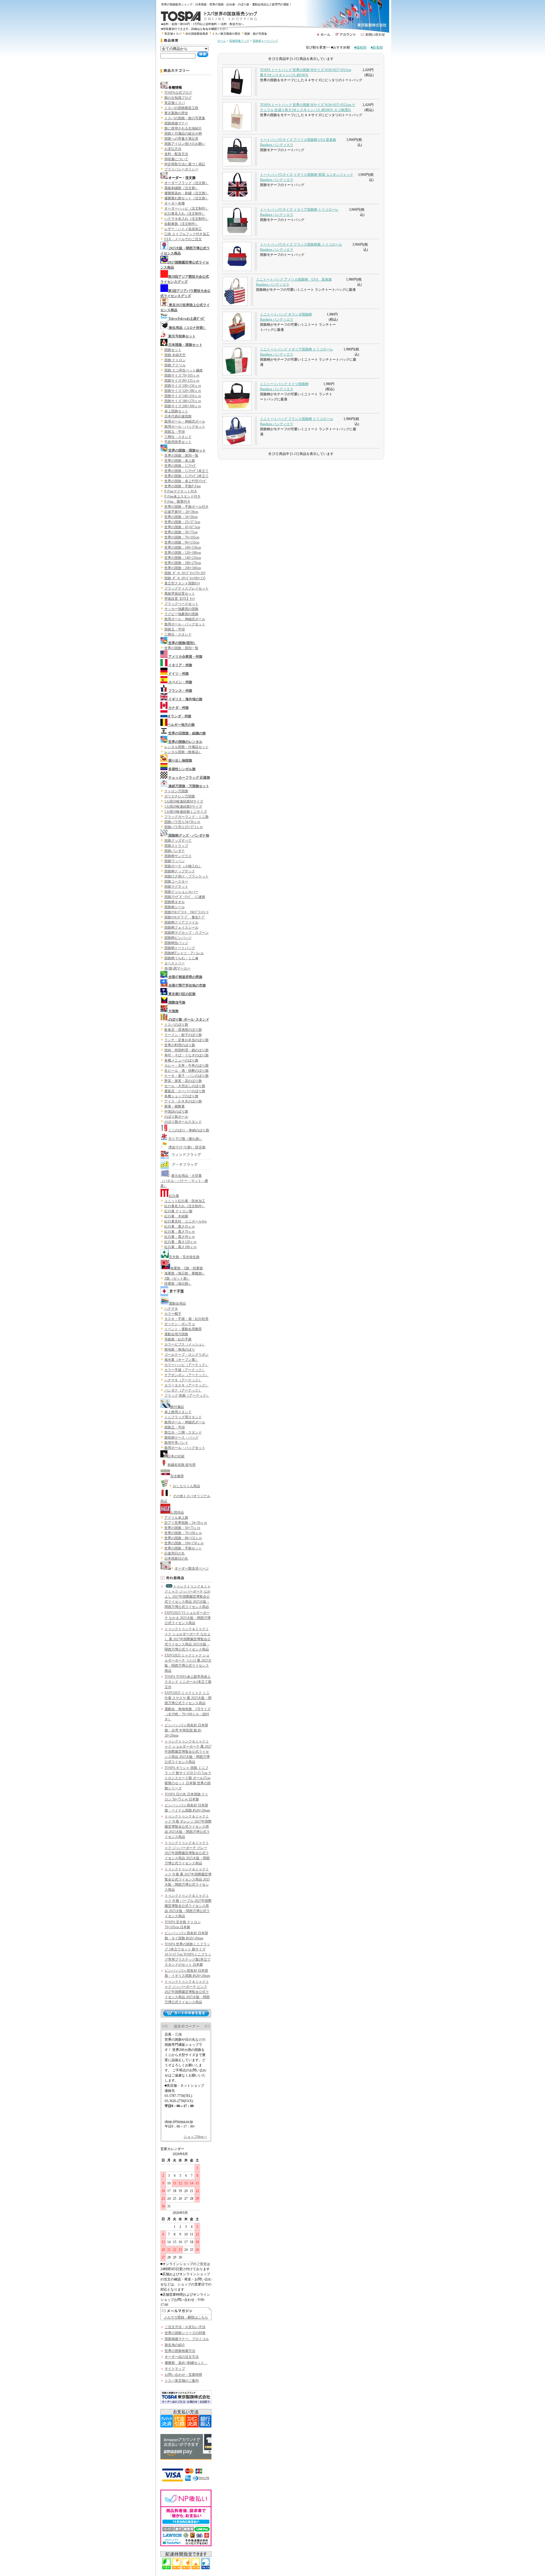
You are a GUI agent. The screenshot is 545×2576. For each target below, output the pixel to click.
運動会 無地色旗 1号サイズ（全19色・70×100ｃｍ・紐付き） (188, 1714)
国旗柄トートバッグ (180, 948)
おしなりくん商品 (186, 1486)
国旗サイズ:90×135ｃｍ (182, 381)
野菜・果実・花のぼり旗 (183, 1081)
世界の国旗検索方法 (180, 2351)
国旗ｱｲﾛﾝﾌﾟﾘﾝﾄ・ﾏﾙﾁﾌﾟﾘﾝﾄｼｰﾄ (186, 912)
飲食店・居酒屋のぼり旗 (183, 1030)
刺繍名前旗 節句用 (182, 1465)
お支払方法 (173, 149)
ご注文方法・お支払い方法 (185, 2327)
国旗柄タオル (175, 902)
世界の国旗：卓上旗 (180, 461)
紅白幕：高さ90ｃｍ (180, 1237)
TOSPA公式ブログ (178, 93)
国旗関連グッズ (239, 41)
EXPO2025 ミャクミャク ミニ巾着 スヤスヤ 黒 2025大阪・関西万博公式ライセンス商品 (188, 1698)
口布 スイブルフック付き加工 (187, 234)
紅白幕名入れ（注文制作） (185, 214)
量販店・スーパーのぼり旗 (185, 1091)
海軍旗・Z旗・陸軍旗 (187, 1268)
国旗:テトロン (175, 360)
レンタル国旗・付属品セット (186, 747)
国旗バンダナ (175, 851)
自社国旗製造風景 (197, 34)
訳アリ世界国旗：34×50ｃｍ (186, 1523)
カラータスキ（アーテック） (186, 1385)
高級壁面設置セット (180, 594)
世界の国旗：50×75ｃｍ (182, 1528)
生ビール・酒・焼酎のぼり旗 (186, 1071)
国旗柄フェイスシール (181, 927)
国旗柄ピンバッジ (178, 938)
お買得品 (177, 1512)
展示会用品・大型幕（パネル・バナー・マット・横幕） (184, 1181)
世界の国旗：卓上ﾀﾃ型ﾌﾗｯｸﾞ (186, 481)
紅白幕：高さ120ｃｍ (181, 1242)
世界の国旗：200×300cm (183, 568)
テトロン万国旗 (176, 791)
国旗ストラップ (176, 846)
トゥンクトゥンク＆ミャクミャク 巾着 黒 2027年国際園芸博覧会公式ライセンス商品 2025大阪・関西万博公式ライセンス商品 (188, 1879)
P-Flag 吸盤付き (177, 502)
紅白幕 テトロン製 (178, 1211)
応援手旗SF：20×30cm (181, 512)
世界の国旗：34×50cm (181, 517)
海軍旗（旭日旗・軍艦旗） (185, 1273)
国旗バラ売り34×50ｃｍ (182, 822)
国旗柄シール (175, 907)
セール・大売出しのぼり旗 (185, 1086)
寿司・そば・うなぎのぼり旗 (186, 1055)
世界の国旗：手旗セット (183, 1548)
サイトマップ (175, 2369)
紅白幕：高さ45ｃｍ (180, 1227)
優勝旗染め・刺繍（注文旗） (186, 193)
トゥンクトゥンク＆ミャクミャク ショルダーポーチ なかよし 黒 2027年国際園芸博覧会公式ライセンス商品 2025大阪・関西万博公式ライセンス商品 (188, 1639)
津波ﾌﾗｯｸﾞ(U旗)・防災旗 (187, 1147)
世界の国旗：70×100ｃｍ (183, 1533)
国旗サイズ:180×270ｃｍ (183, 401)
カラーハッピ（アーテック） (186, 1365)
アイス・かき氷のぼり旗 (183, 1101)
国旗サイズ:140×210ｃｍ (183, 396)
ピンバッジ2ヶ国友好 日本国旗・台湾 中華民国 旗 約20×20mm (186, 1730)
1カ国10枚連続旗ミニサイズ (186, 812)
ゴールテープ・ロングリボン (186, 1355)
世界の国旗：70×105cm (182, 537)
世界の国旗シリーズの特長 (185, 2333)
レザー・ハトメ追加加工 (183, 229)
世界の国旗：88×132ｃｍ (183, 1538)
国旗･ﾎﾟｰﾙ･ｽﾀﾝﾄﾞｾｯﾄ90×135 (185, 578)
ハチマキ (171, 1309)
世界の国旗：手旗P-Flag (183, 486)
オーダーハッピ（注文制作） (186, 208)
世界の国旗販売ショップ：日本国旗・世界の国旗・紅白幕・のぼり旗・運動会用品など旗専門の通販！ (228, 4)
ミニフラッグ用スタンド (183, 1417)
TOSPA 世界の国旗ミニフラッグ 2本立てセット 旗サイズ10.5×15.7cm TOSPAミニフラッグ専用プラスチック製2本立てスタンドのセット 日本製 (188, 1954)
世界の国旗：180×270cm (183, 563)
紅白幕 (174, 1196)
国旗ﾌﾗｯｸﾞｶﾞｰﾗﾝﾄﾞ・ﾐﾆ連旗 (185, 897)
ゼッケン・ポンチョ (180, 1324)
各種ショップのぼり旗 (181, 1096)
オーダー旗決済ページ (192, 1568)
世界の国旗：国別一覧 (181, 456)
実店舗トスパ (173, 34)
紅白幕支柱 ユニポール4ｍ (186, 1221)
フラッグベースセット (181, 604)
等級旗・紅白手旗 (178, 1339)
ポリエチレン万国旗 (180, 796)
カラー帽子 (173, 1314)
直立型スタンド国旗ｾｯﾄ (182, 583)
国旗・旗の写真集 (256, 34)
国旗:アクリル (175, 365)
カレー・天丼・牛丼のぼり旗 (186, 1066)
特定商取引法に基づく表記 (185, 164)
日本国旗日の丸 (176, 1558)
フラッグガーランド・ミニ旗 (186, 817)
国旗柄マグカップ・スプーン (186, 933)
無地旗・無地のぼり (180, 1349)
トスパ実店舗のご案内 (182, 2381)
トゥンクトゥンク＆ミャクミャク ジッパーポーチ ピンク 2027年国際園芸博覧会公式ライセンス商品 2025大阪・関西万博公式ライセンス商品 (187, 1992)
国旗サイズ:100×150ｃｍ (183, 386)
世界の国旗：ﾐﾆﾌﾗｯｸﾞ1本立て (186, 471)
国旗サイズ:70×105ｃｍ (182, 375)
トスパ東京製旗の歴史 (226, 34)
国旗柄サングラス (178, 856)
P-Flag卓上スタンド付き (183, 496)
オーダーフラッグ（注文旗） (186, 183)
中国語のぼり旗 (176, 1112)
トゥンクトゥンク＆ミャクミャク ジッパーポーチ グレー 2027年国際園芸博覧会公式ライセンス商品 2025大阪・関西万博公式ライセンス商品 (187, 1853)
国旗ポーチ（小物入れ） (183, 866)
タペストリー (175, 963)
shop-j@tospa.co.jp (179, 2121)
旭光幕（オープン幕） (181, 1360)
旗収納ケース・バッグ (181, 1438)
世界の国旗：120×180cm (183, 553)
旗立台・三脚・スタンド (183, 1432)
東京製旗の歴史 (176, 113)
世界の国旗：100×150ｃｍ (184, 1543)
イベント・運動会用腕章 (183, 1329)
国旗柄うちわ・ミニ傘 (181, 958)
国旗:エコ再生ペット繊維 (184, 370)
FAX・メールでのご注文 (183, 239)
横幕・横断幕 (175, 1106)
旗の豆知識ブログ (178, 98)
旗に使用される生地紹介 (183, 128)
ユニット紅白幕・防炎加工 (185, 1201)
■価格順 (360, 47)
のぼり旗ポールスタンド (183, 1122)
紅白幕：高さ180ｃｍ (181, 1247)
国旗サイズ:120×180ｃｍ (183, 391)
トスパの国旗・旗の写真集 (185, 118)
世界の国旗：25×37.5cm (182, 522)
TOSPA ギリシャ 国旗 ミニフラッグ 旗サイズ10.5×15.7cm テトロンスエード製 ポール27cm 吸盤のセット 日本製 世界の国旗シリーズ (188, 1778)
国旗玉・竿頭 (175, 432)
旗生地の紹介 (175, 2345)
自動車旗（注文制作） (181, 224)
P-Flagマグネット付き (181, 491)
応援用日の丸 (175, 1553)
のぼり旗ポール (176, 1117)
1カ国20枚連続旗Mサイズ (184, 801)
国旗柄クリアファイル (181, 922)
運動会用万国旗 (176, 1334)
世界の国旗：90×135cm (182, 542)
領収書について (176, 159)
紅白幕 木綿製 (176, 1216)
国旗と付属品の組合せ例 (183, 133)
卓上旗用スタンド (178, 1412)
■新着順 (377, 47)
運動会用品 (177, 1303)
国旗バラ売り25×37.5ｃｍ (184, 827)
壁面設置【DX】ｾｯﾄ (180, 599)
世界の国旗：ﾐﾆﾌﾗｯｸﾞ (181, 466)
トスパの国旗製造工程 (181, 108)
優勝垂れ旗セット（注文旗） (186, 198)
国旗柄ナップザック (180, 871)
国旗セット (173, 350)
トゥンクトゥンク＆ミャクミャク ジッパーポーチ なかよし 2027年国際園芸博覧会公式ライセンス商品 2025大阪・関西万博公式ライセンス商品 (188, 1597)
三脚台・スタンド (178, 437)
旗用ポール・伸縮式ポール (185, 421)
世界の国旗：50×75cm (181, 532)
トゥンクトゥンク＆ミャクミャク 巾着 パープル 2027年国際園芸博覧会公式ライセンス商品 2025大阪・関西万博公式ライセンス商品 (188, 1906)
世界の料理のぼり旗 (180, 1045)
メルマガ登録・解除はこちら (186, 2317)
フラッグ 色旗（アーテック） (187, 1395)
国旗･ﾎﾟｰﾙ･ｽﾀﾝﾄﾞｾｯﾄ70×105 (185, 573)
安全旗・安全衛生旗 (184, 1257)
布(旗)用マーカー (177, 968)
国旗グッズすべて (178, 841)
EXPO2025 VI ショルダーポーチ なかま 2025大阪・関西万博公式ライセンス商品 (188, 1618)
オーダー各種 (175, 203)
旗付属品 (177, 1407)
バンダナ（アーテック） (183, 1390)
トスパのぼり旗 (176, 1025)
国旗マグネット (176, 887)
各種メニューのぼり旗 (181, 1060)
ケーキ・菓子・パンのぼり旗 (186, 1076)
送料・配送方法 (176, 154)
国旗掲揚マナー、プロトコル (187, 2339)
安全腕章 (177, 1476)
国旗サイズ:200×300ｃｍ (183, 406)
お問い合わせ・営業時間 (183, 2375)
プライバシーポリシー (181, 169)
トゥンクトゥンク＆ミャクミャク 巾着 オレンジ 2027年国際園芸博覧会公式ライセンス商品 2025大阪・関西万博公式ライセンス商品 (188, 1827)
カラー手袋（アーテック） (185, 1370)
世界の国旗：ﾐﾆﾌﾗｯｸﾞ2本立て (186, 476)
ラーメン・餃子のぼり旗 (183, 1035)
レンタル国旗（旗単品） (183, 752)
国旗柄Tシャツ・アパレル (184, 953)
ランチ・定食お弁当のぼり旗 (186, 1040)
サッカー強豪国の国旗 (181, 609)
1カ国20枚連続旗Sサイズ (183, 807)
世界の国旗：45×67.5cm (182, 527)
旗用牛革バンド (176, 1443)
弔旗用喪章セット (178, 442)
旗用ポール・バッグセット (185, 427)
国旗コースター (176, 881)
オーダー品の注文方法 (182, 2357)
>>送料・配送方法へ (231, 24)
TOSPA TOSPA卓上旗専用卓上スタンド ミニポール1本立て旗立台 (188, 1682)
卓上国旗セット (176, 411)
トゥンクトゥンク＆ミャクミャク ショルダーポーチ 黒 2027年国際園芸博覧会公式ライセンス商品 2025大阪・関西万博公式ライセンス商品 (188, 1752)
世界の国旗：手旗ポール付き (186, 507)
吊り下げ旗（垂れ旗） (185, 1139)
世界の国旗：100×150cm (183, 548)
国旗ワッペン (175, 861)
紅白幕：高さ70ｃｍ (180, 1232)
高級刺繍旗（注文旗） (181, 188)
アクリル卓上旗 (176, 1518)
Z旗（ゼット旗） (177, 1278)
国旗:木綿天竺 (175, 355)
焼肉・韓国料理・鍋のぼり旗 (186, 1050)
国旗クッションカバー (181, 892)
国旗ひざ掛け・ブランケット (186, 876)
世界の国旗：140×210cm (183, 558)
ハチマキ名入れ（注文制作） (186, 219)
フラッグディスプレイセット (186, 588)
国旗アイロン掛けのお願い (185, 144)
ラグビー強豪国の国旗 (181, 614)
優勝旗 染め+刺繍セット (186, 2363)
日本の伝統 (176, 1456)
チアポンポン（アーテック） (186, 1375)
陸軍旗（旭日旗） (178, 1284)
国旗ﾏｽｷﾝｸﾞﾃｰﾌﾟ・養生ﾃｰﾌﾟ (185, 917)
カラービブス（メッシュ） (185, 1344)
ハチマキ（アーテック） (183, 1380)
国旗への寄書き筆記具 (181, 139)
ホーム (222, 41)
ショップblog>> (195, 2137)
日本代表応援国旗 (178, 416)
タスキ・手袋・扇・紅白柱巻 (186, 1319)
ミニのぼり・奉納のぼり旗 (189, 1130)
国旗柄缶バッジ (176, 943)
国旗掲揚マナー (176, 123)
